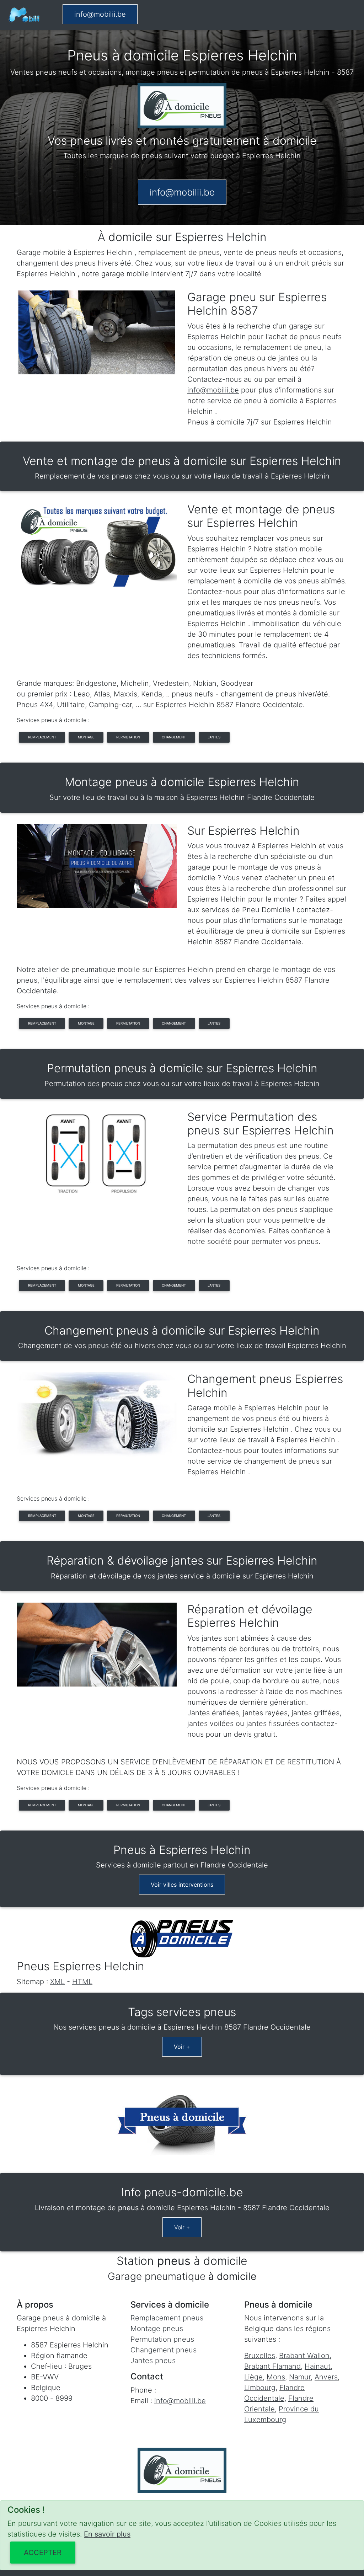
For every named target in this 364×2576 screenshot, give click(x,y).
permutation (128, 737)
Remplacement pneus (167, 2318)
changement (174, 737)
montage (86, 737)
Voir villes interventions (182, 1885)
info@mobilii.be (100, 14)
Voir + (182, 2047)
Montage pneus (157, 2329)
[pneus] (24, 15)
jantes (214, 737)
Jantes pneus (153, 2361)
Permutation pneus (162, 2339)
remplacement (42, 737)
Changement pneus (164, 2350)
